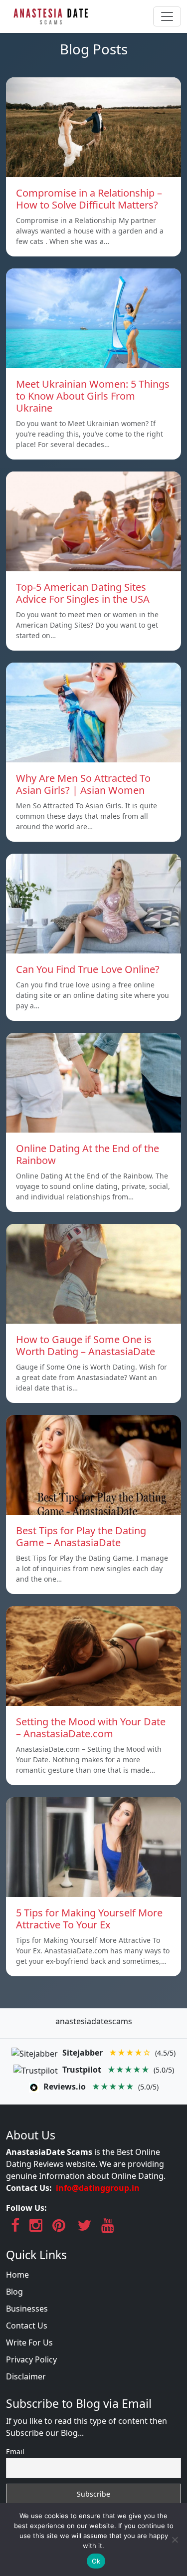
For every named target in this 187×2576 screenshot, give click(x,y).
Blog (14, 2292)
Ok (96, 2561)
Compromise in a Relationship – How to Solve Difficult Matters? (89, 199)
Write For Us (29, 2342)
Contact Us (27, 2326)
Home (17, 2275)
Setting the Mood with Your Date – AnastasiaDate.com (91, 1728)
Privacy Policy (31, 2359)
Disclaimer (26, 2376)
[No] (175, 2540)
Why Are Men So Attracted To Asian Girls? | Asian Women (83, 784)
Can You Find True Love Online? (88, 969)
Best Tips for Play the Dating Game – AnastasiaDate (81, 1536)
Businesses (27, 2309)
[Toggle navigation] (167, 16)
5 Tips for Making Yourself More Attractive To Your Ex (89, 1919)
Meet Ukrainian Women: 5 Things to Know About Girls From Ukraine (93, 396)
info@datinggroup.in (98, 2188)
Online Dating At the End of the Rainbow (88, 1154)
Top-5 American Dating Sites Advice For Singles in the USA (83, 593)
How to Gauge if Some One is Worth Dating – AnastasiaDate (86, 1345)
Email (15, 2452)
